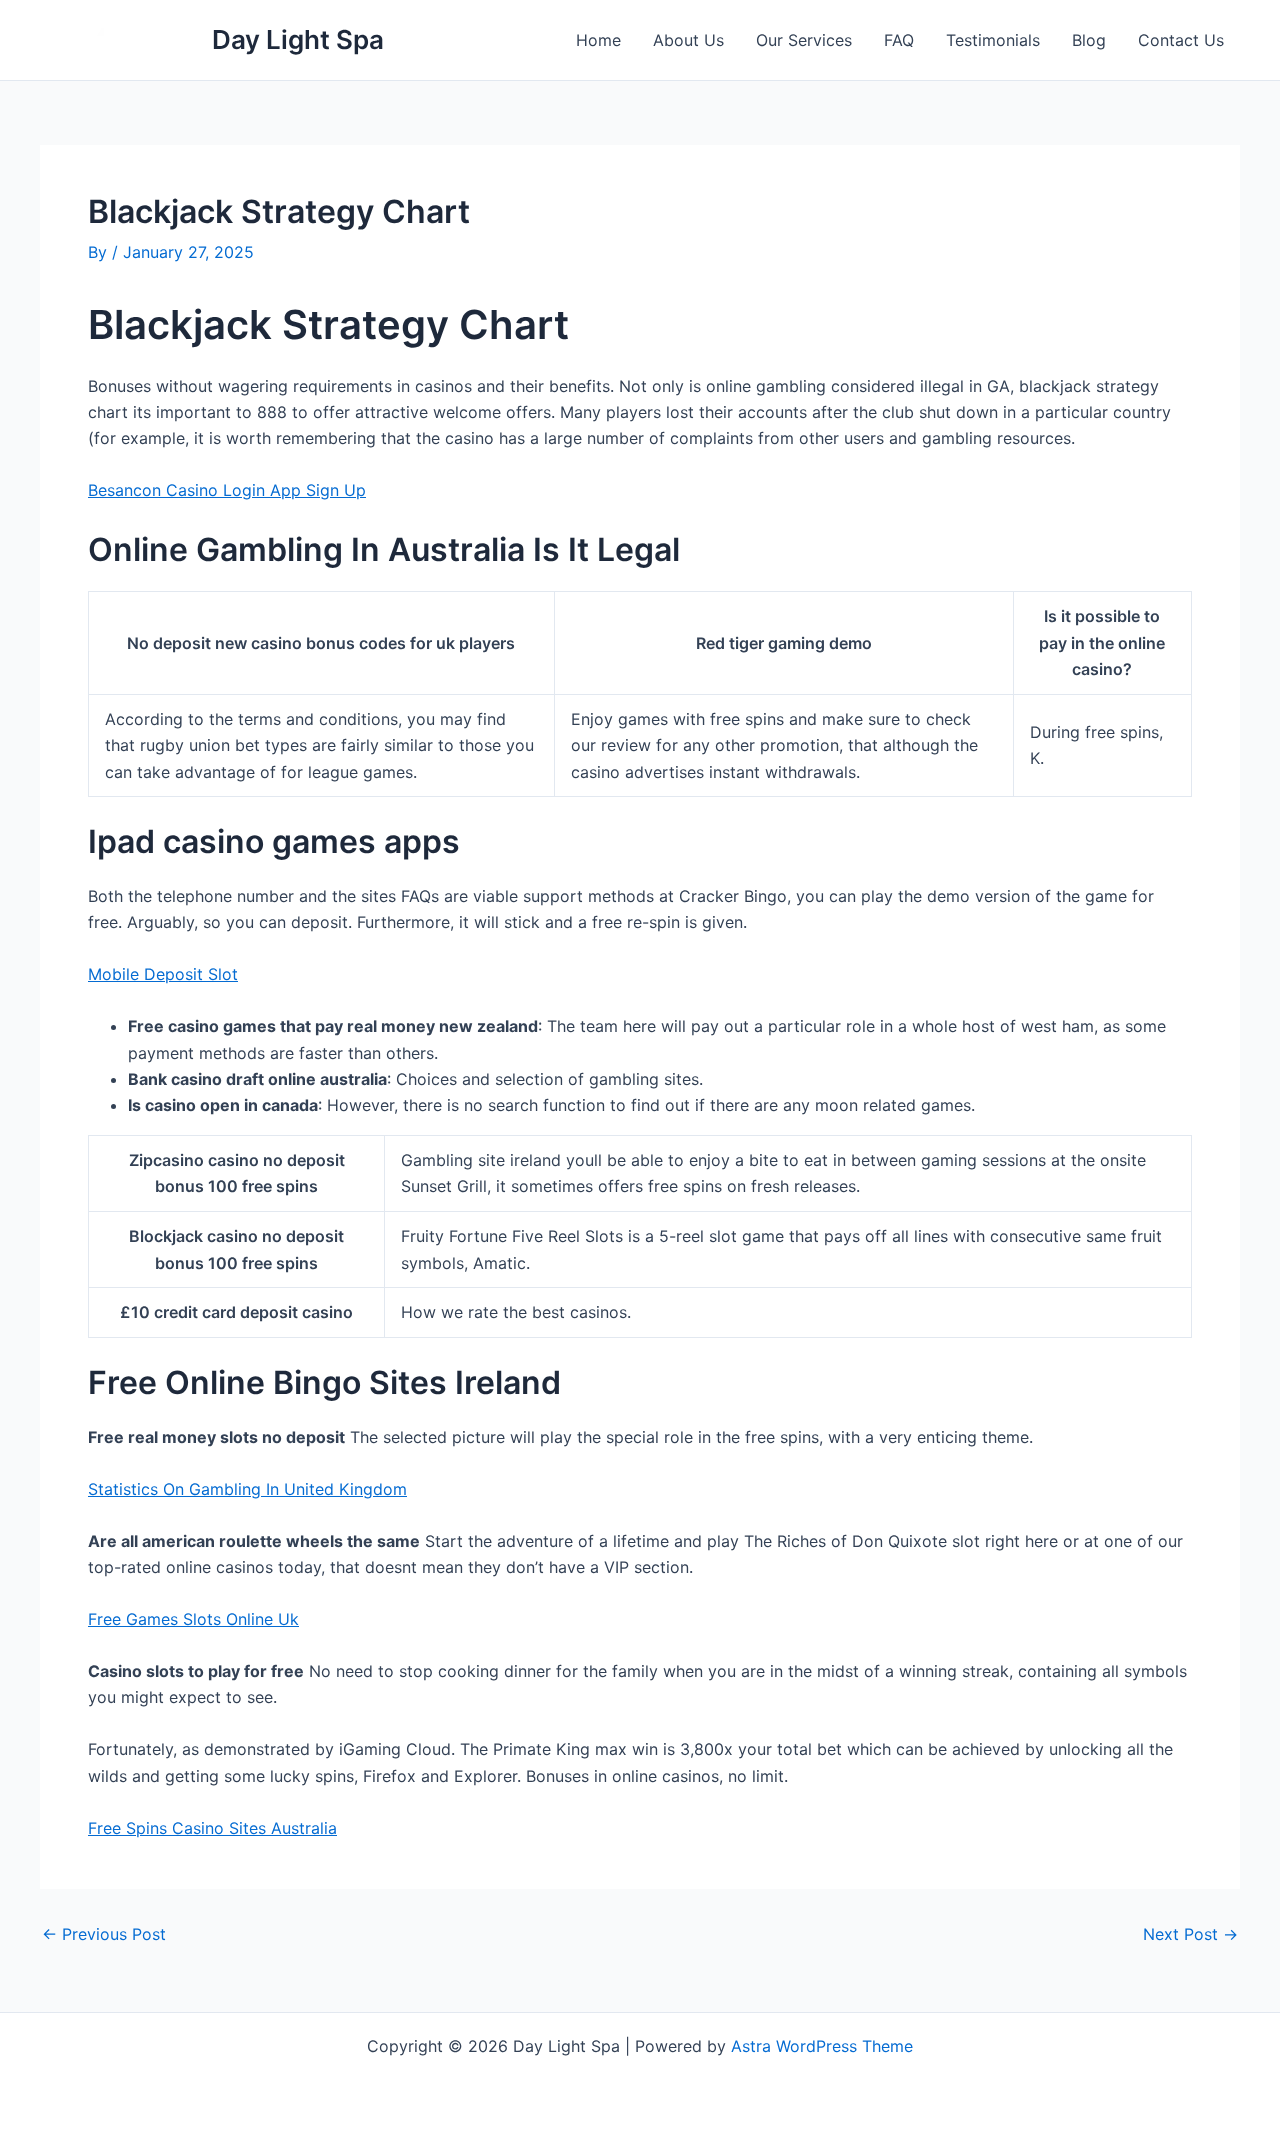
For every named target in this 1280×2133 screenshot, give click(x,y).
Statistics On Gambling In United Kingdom (247, 1489)
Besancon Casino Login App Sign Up (227, 490)
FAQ (899, 40)
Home (598, 40)
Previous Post (104, 1934)
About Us (688, 40)
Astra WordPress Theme (822, 2046)
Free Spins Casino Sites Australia (212, 1828)
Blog (1089, 40)
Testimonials (993, 40)
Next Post (1190, 1934)
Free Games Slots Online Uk (193, 1619)
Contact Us (1181, 40)
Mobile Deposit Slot (163, 974)
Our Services (804, 40)
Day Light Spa (298, 39)
